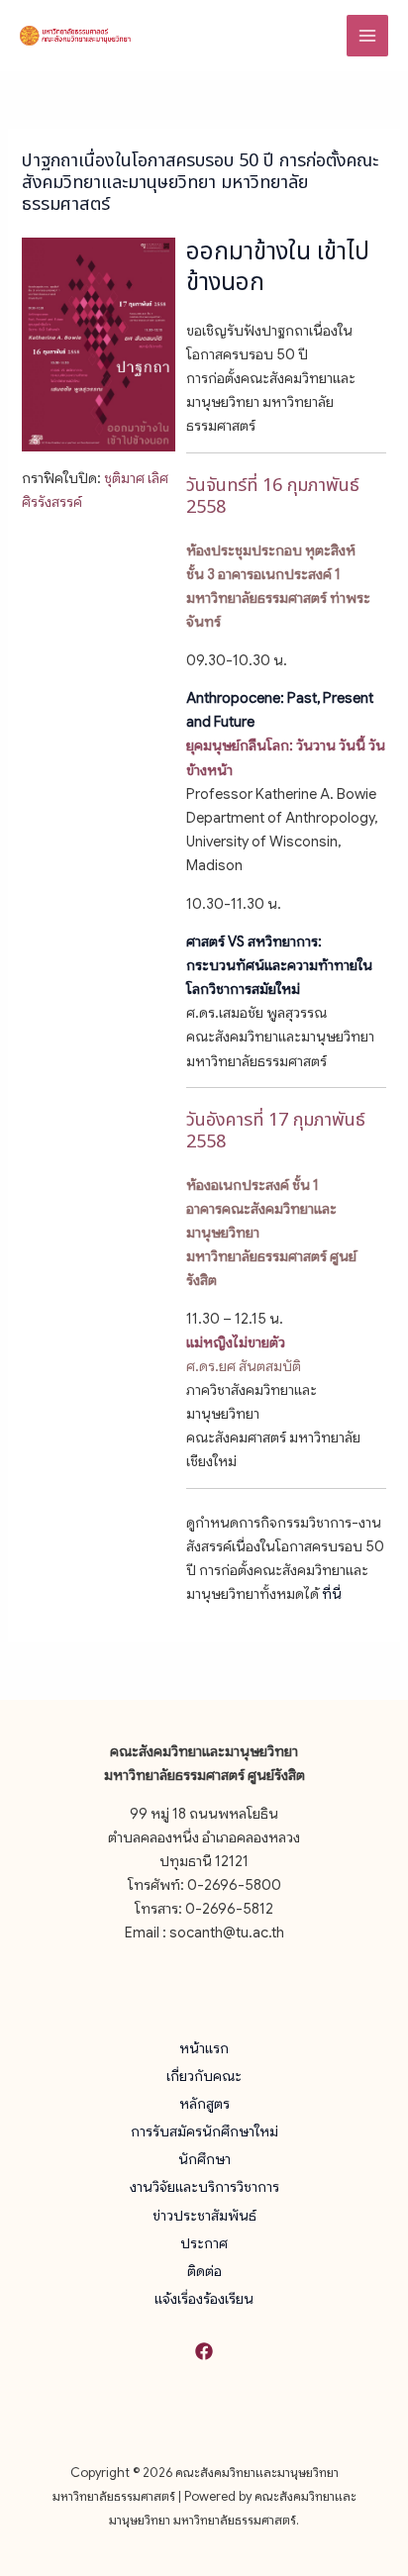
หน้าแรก (204, 2048)
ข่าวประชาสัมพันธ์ (204, 2216)
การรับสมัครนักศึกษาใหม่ (204, 2131)
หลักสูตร (204, 2104)
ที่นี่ (332, 1594)
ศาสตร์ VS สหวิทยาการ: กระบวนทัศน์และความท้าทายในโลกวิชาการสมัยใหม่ (279, 965)
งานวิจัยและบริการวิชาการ (204, 2187)
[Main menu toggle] (367, 36)
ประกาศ (204, 2243)
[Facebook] (204, 2351)
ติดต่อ (204, 2271)
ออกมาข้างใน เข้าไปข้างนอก (278, 268)
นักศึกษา (204, 2159)
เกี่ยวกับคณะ (204, 2076)
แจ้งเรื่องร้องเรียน (204, 2299)
